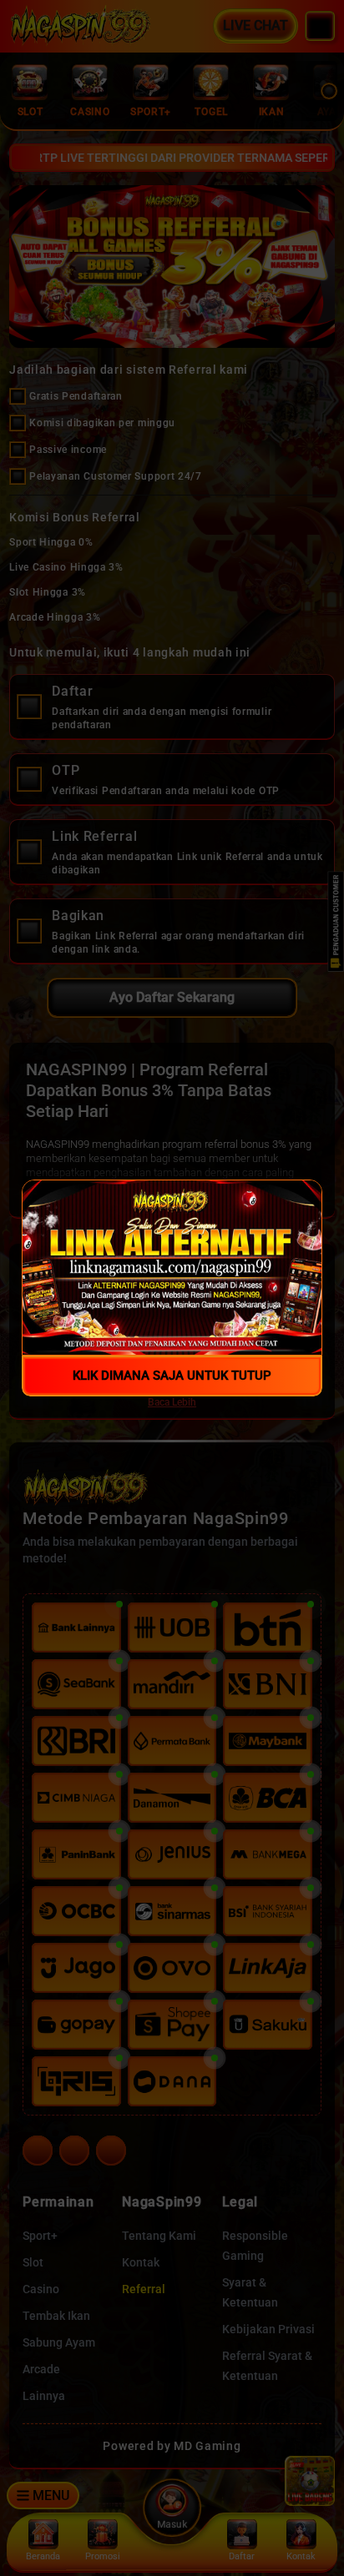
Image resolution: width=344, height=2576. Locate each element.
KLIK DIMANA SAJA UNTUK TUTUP (172, 1376)
